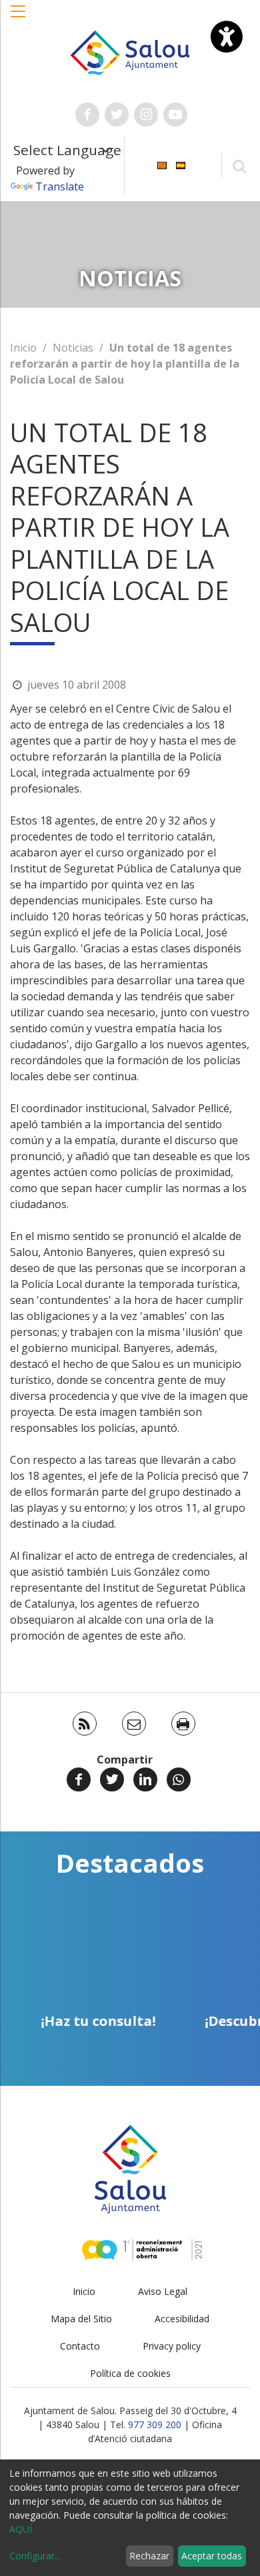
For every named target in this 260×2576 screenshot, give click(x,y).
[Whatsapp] (179, 1779)
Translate (60, 186)
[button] (19, 18)
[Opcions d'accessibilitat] (227, 37)
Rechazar (149, 2556)
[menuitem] (162, 165)
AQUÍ (21, 2529)
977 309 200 (155, 2424)
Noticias (73, 348)
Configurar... (35, 2556)
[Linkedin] (145, 1779)
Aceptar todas (212, 2556)
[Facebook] (79, 1779)
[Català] (162, 165)
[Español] (181, 165)
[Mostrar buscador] (239, 165)
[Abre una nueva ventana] (87, 115)
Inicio (23, 348)
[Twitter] (112, 1779)
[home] (130, 51)
